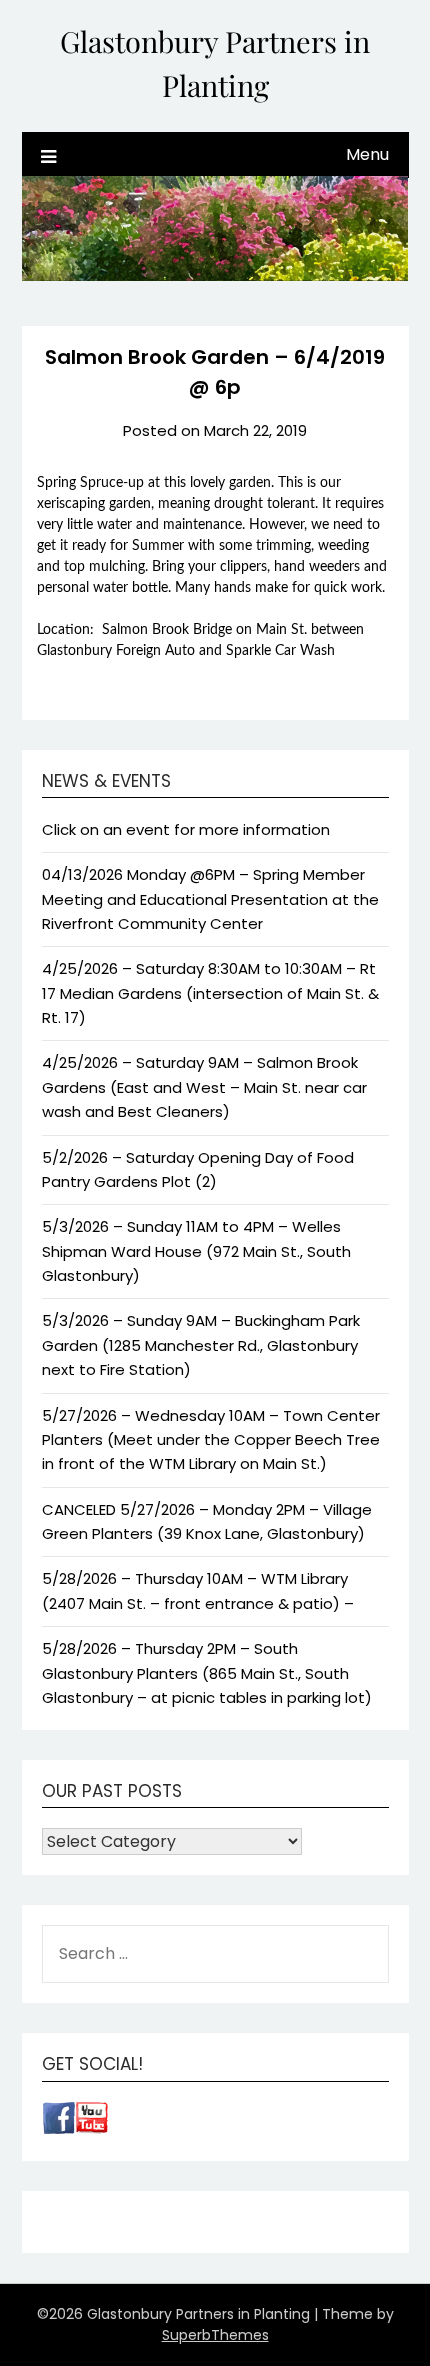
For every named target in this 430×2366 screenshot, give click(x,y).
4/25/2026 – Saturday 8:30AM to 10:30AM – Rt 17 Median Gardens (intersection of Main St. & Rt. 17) (210, 993)
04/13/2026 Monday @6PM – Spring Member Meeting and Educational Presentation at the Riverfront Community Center (210, 899)
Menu (367, 154)
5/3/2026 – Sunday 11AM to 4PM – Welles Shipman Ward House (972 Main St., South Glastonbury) (196, 1251)
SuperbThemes (215, 2335)
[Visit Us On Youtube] (91, 2128)
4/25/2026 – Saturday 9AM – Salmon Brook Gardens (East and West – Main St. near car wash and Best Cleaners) (204, 1087)
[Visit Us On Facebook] (58, 2128)
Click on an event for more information (186, 829)
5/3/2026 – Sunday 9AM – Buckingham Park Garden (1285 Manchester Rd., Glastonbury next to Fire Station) (201, 1345)
